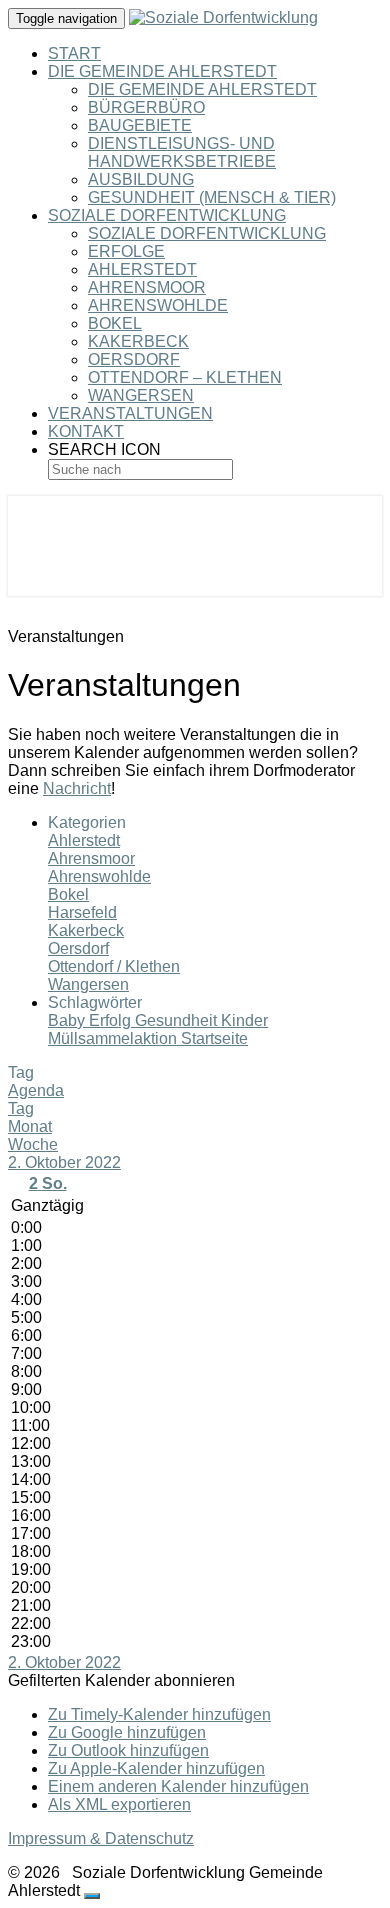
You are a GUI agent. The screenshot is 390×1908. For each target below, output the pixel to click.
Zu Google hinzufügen (127, 1732)
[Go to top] (92, 1896)
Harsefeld (82, 912)
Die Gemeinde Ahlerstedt (162, 71)
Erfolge (126, 251)
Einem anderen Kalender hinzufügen (178, 1786)
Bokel (115, 323)
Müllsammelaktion (114, 1038)
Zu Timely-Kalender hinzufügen (159, 1714)
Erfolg (112, 1020)
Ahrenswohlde (158, 305)
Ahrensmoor (147, 287)
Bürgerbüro (146, 107)
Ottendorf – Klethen (185, 377)
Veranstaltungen (130, 413)
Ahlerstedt (142, 269)
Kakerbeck (138, 341)
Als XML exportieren (119, 1804)
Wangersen (141, 395)
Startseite (214, 1038)
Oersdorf (134, 359)
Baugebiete (140, 125)
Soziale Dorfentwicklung (167, 215)
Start (74, 53)
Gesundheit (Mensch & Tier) (212, 197)
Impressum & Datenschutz (101, 1838)
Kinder (244, 1020)
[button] (121, 1680)
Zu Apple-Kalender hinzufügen (156, 1768)
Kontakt (86, 431)
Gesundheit (178, 1020)
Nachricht (77, 788)
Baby (68, 1020)
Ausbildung (141, 179)
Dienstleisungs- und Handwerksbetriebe (182, 152)
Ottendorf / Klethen (114, 966)
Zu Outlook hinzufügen (128, 1750)
